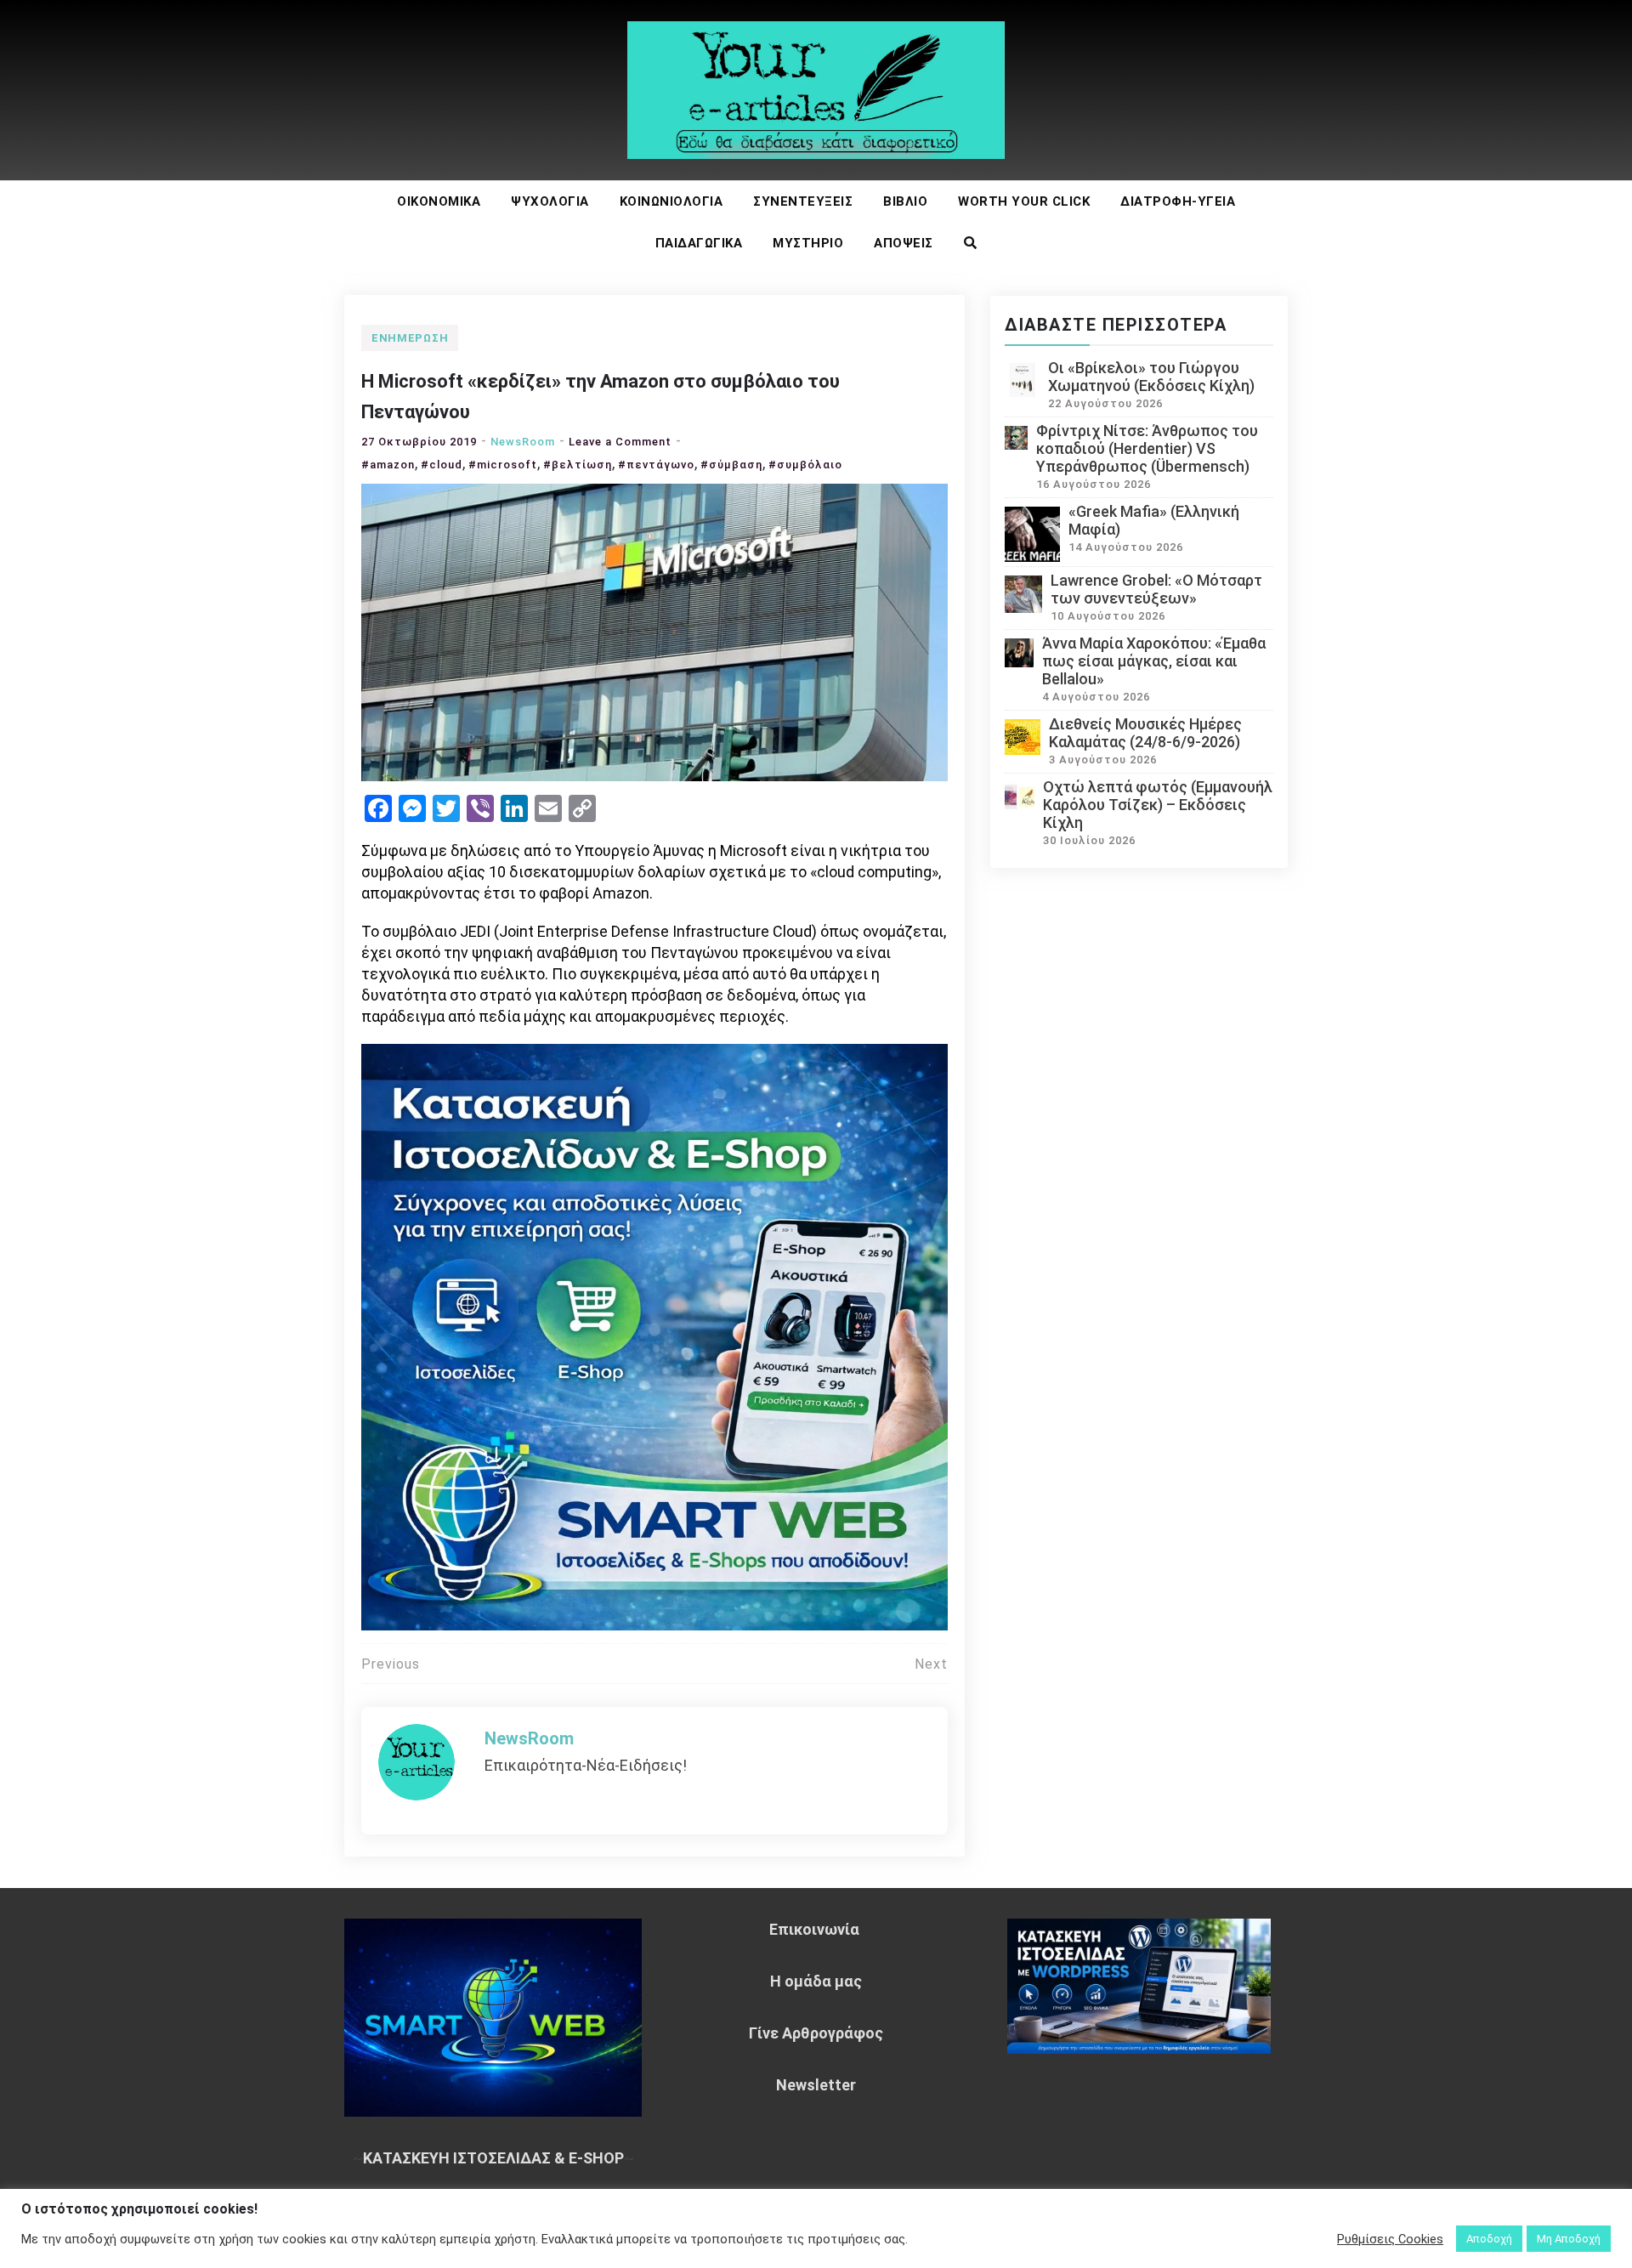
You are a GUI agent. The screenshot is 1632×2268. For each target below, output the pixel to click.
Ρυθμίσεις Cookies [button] (1390, 2239)
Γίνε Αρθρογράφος (816, 2033)
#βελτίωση (578, 465)
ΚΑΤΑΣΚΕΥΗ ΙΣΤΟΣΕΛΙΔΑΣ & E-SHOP (493, 2158)
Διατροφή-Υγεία (1178, 201)
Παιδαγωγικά (699, 243)
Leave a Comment (620, 442)
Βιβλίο (905, 201)
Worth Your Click (1024, 201)
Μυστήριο (808, 243)
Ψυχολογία (550, 201)
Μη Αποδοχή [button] (1569, 2239)
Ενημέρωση (410, 338)
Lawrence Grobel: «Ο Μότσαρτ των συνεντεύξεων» (1156, 589)
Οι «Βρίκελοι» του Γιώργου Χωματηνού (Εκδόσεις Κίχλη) (1151, 377)
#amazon (388, 465)
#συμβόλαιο (805, 465)
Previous (391, 1664)
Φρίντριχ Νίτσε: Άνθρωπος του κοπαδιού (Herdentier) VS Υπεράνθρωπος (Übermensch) (1147, 448)
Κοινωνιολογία (671, 201)
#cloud (442, 465)
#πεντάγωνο (656, 465)
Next (931, 1664)
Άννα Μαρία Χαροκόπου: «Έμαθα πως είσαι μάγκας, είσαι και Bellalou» (1154, 661)
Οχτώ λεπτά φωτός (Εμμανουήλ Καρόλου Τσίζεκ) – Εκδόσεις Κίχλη (1158, 805)
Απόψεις (904, 243)
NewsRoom (523, 442)
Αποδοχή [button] (1489, 2239)
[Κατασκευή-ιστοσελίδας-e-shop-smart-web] (654, 1335)
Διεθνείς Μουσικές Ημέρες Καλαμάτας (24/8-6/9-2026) (1145, 733)
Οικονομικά (439, 201)
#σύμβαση (731, 465)
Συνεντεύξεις (803, 201)
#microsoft (503, 465)
